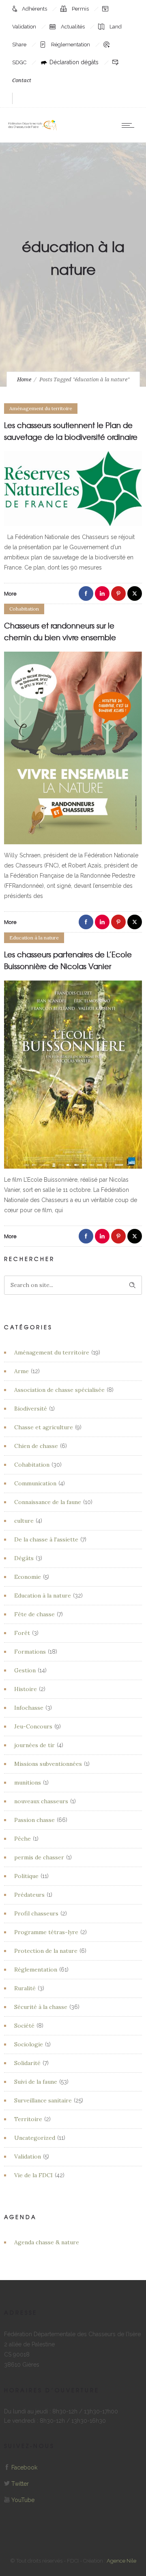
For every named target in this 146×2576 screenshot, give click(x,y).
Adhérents (35, 9)
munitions (28, 1783)
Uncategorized (35, 2138)
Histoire (26, 1689)
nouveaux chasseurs (41, 1801)
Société (24, 2026)
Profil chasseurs (36, 1913)
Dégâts (24, 1558)
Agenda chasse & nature (47, 2242)
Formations (30, 1652)
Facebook (24, 2467)
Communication (35, 1483)
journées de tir (34, 1745)
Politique (26, 1876)
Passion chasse (34, 1820)
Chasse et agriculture (44, 1427)
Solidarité (27, 2063)
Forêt (22, 1633)
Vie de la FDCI (33, 2175)
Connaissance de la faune (48, 1502)
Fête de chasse (34, 1614)
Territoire (28, 2119)
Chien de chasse (36, 1446)
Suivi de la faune (36, 2082)
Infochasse (29, 1708)
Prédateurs (29, 1895)
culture (24, 1521)
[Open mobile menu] (130, 125)
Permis (81, 9)
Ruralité (25, 1988)
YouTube (23, 2500)
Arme (21, 1371)
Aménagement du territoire (52, 1352)
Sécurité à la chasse (41, 2007)
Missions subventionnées (48, 1764)
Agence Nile (121, 2561)
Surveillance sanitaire (43, 2100)
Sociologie (29, 2044)
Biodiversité (31, 1409)
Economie (28, 1577)
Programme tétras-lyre (46, 1932)
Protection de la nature (46, 1951)
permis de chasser (39, 1857)
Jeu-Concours (33, 1726)
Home (24, 379)
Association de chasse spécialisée (59, 1390)
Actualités (73, 27)
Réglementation (71, 45)
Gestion (25, 1670)
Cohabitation (32, 1465)
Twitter (20, 2484)
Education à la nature (43, 1596)
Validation (28, 2156)
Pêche (23, 1839)
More (10, 593)
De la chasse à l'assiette (46, 1539)
